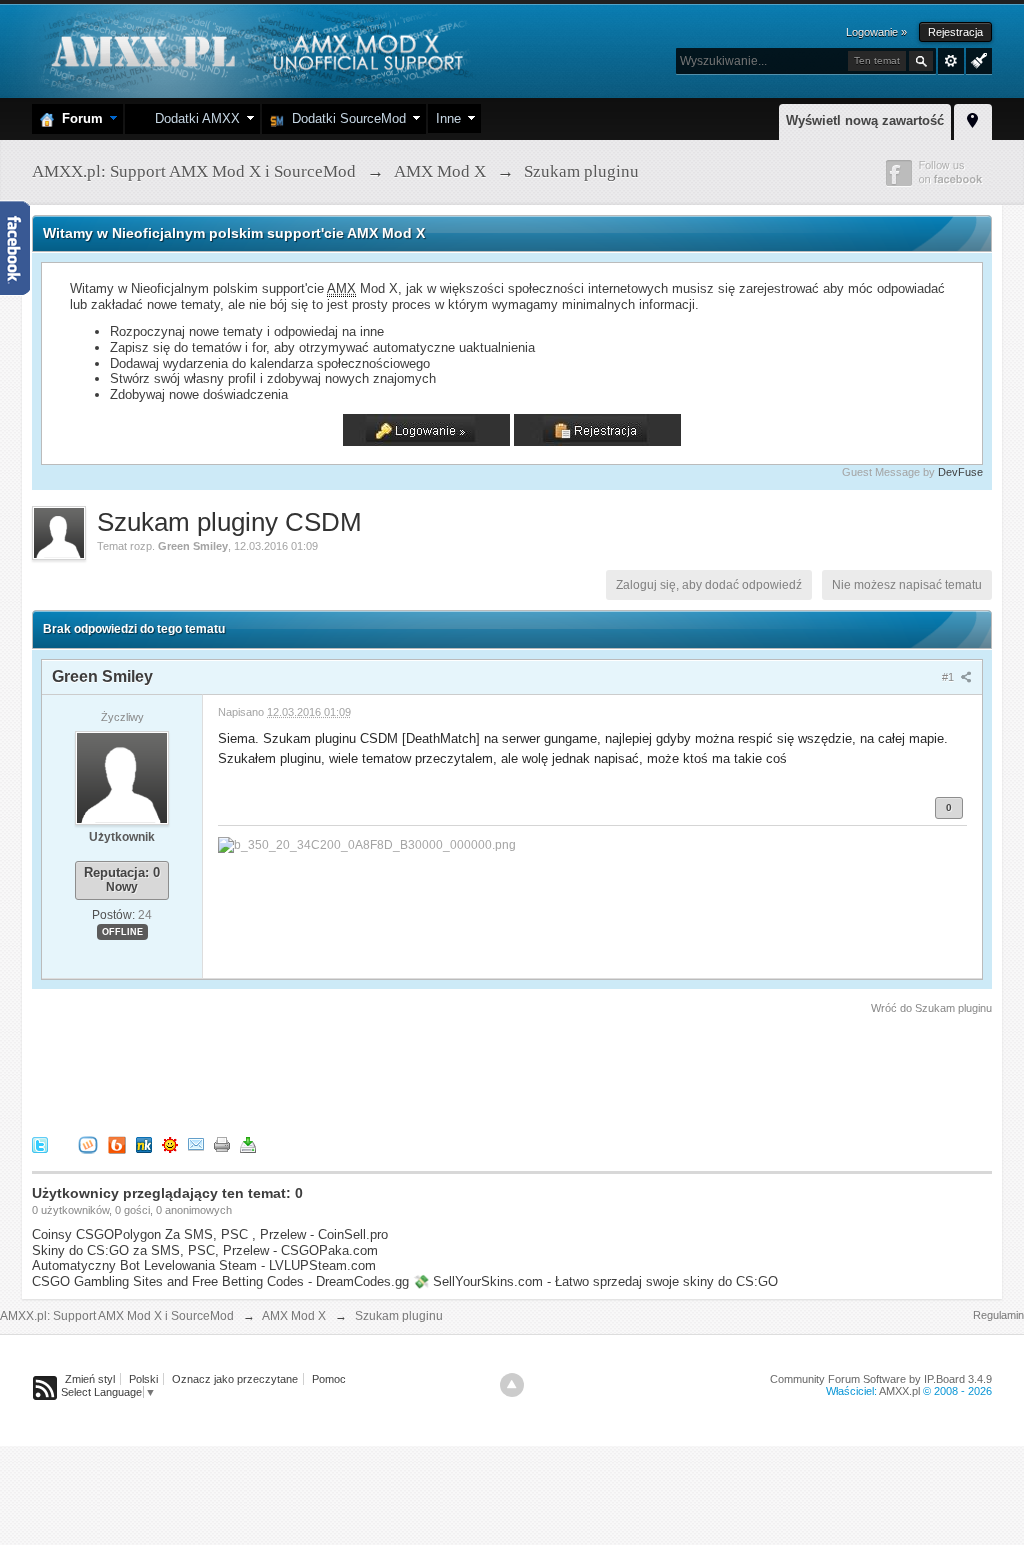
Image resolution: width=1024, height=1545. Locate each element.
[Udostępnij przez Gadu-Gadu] (170, 1143)
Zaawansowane (951, 61)
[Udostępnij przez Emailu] (196, 1143)
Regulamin (998, 1315)
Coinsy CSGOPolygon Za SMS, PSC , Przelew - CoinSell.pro (210, 1234)
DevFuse (960, 472)
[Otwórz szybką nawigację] (973, 119)
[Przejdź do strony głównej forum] (254, 49)
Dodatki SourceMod (345, 118)
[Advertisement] (396, 1072)
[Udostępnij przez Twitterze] (40, 1143)
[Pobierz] (248, 1143)
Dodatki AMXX (193, 118)
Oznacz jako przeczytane (235, 1379)
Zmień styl (90, 1379)
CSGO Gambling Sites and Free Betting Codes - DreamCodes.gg (220, 1281)
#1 (949, 677)
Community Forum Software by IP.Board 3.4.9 (881, 1379)
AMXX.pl (899, 1391)
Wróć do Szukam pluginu (931, 1008)
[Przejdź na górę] (512, 1385)
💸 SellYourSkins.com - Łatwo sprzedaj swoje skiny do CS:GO (595, 1281)
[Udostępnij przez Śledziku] (144, 1143)
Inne (448, 118)
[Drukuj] (222, 1143)
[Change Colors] (976, 59)
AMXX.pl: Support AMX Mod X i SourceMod (117, 1316)
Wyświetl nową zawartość (865, 120)
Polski (143, 1379)
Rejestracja (955, 32)
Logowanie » (876, 32)
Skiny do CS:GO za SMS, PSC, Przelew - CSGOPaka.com (205, 1250)
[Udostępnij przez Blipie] (117, 1143)
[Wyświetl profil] (122, 777)
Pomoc (329, 1379)
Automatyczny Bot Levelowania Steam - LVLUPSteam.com (204, 1265)
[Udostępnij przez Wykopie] (88, 1143)
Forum (78, 118)
